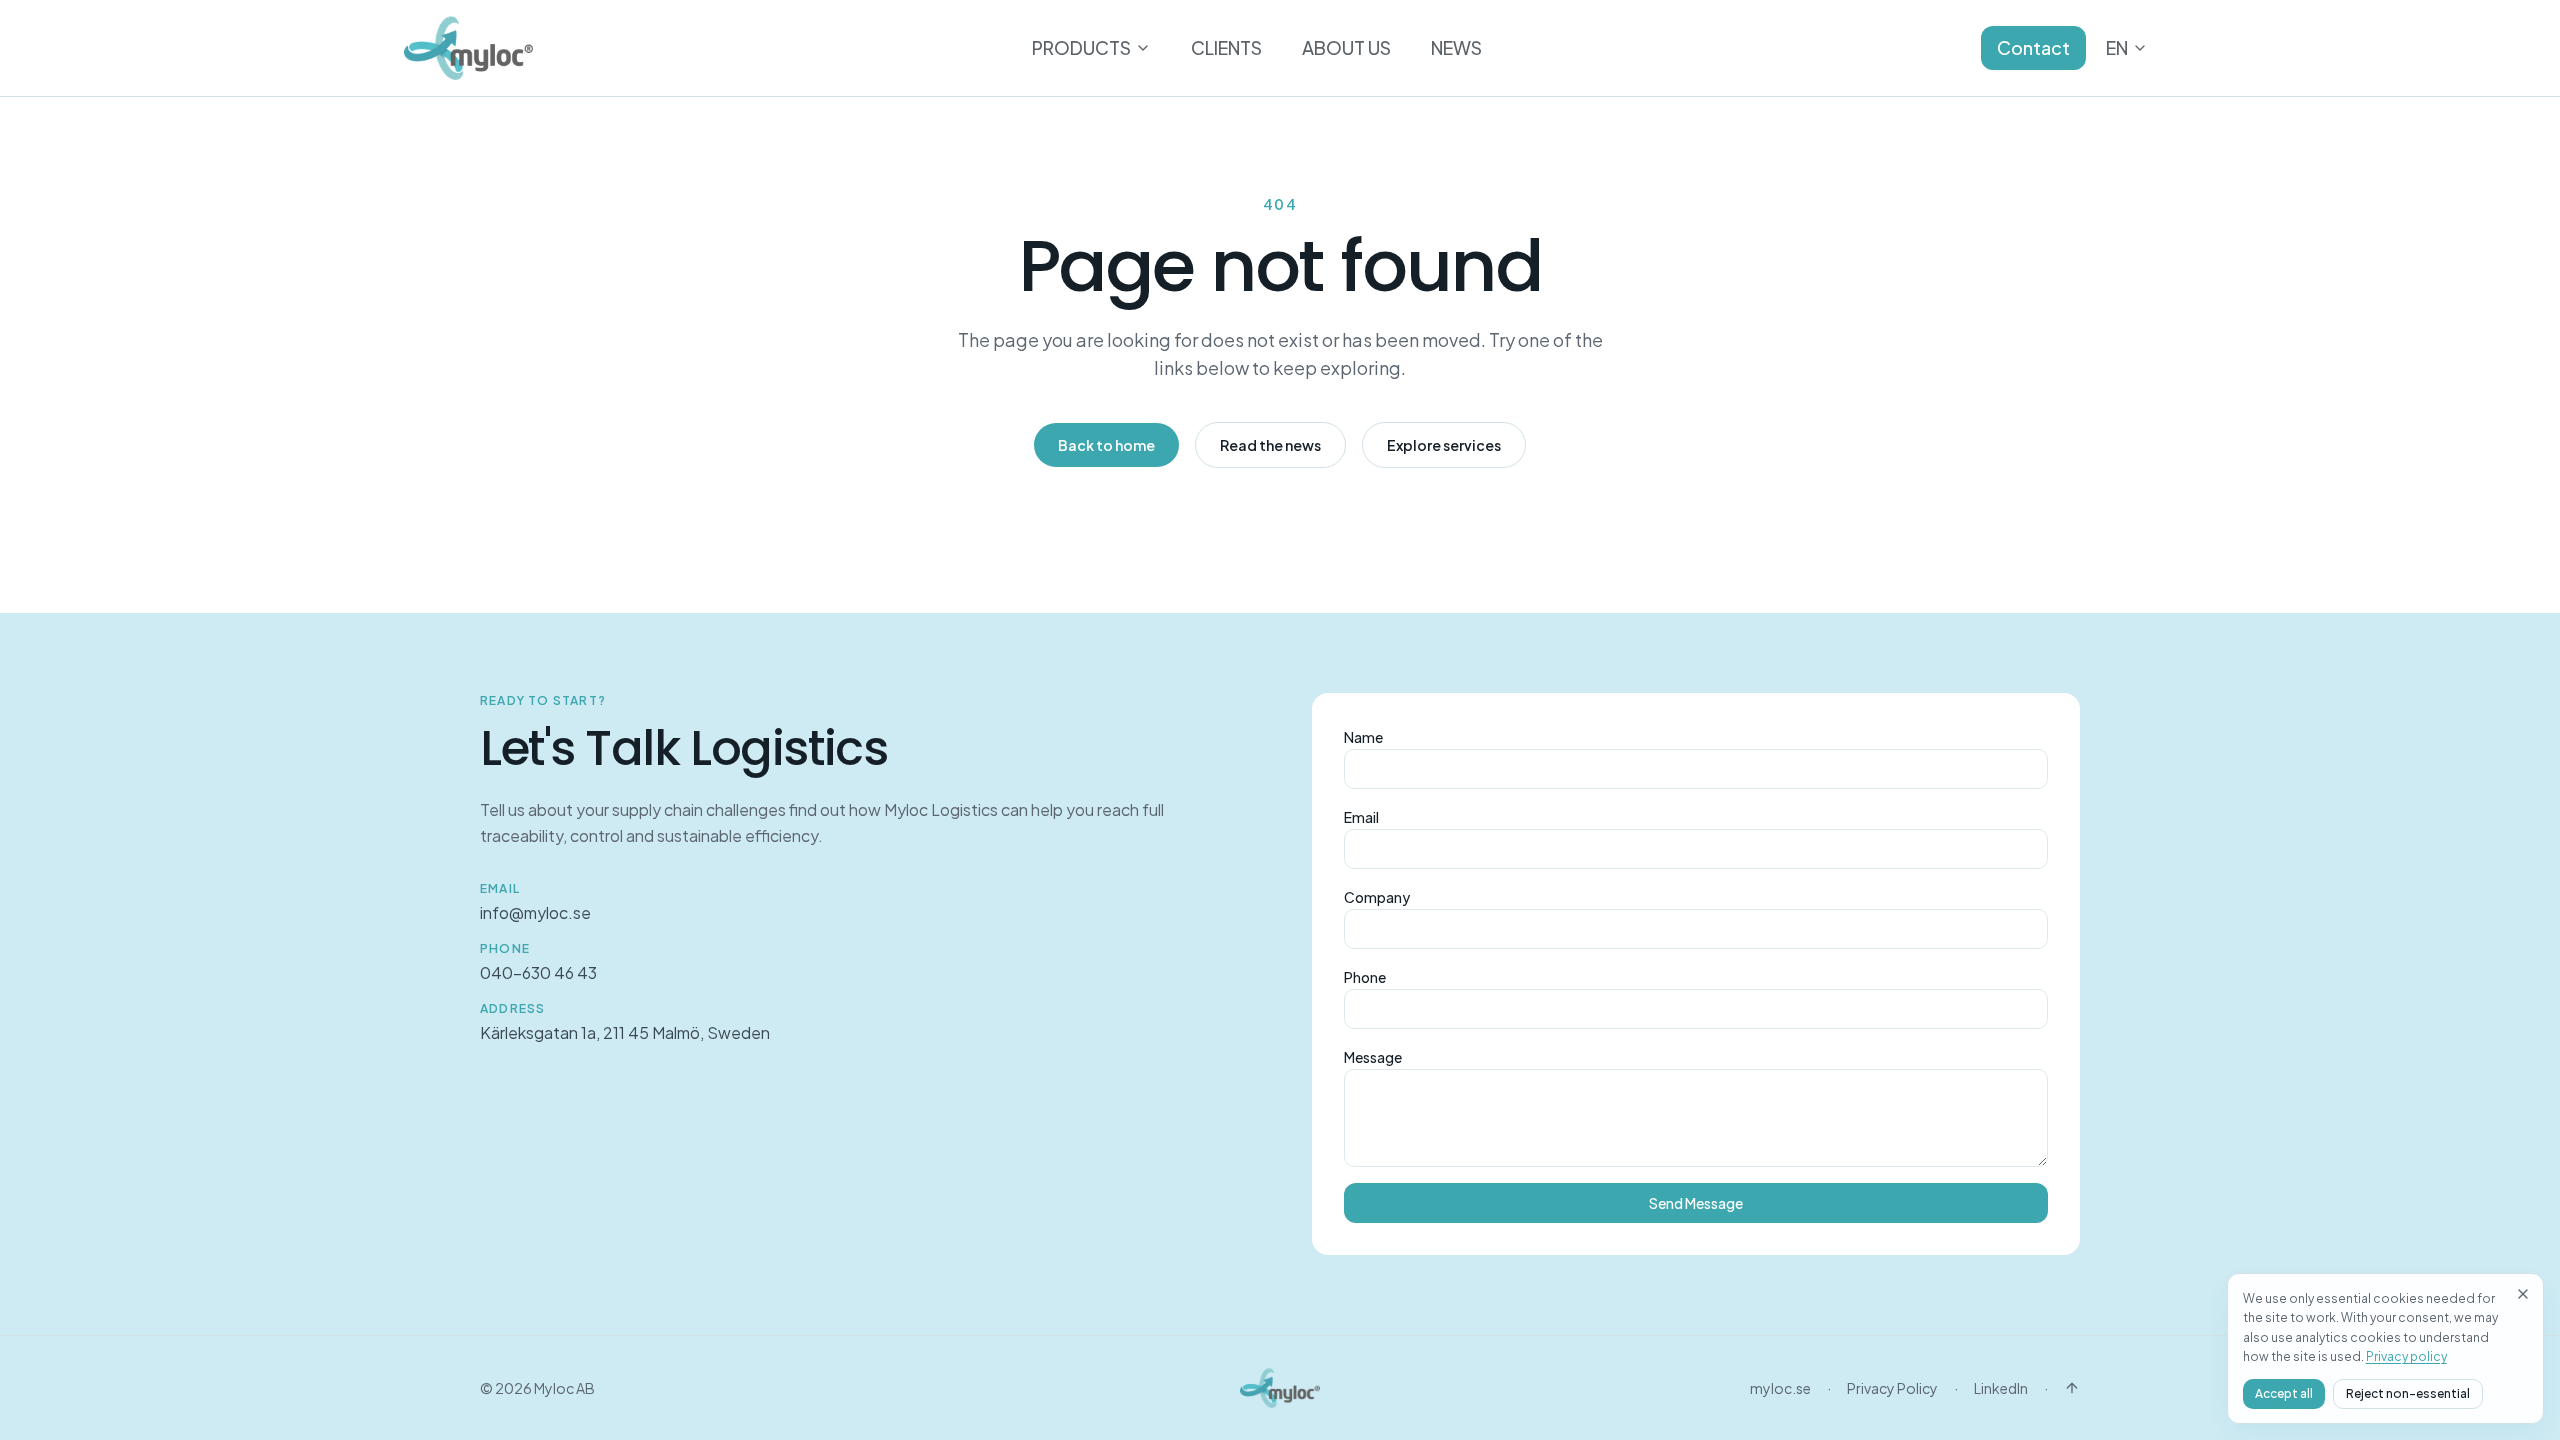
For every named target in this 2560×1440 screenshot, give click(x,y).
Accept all (2284, 1393)
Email (1361, 817)
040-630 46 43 (538, 972)
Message (1373, 1057)
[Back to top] (2072, 1388)
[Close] (2523, 1294)
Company (1377, 897)
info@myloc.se (535, 912)
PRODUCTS (1081, 47)
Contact (2033, 47)
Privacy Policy (1892, 1388)
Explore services (1444, 445)
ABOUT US (1346, 47)
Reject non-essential (2408, 1393)
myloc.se (1780, 1388)
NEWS (1456, 47)
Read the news (1270, 445)
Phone (1365, 977)
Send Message (1696, 1203)
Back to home (1106, 445)
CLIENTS (1226, 47)
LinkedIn (2001, 1388)
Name (1363, 737)
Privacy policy (2406, 1356)
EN (2117, 47)
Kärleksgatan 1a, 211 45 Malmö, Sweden (625, 1032)
